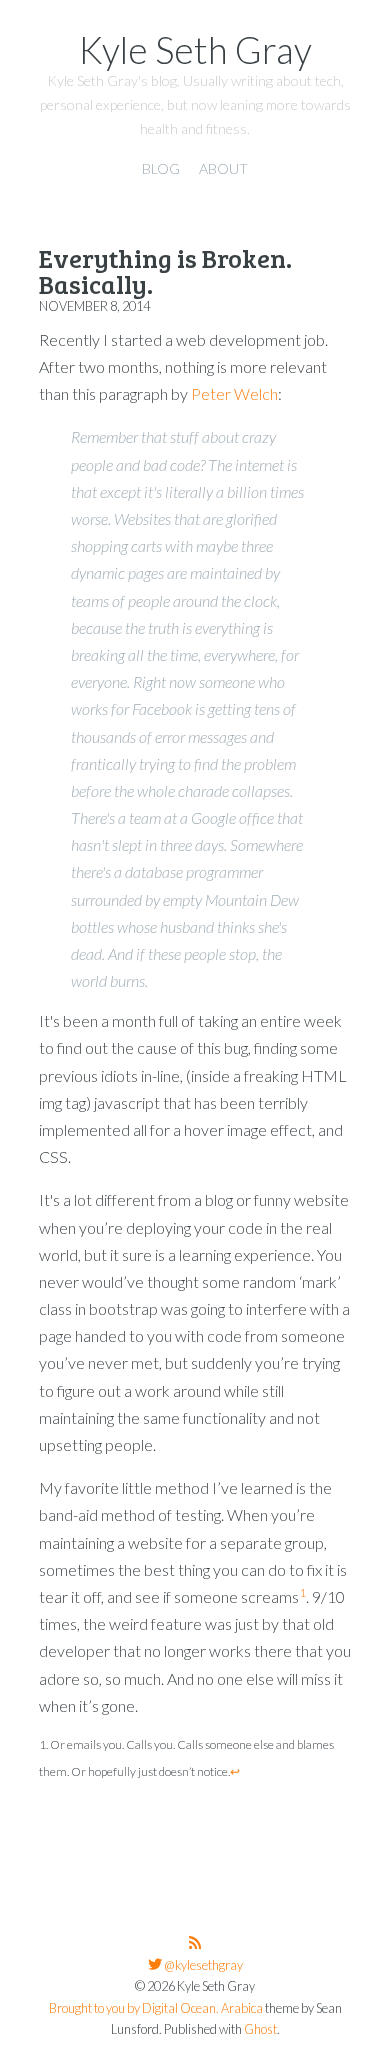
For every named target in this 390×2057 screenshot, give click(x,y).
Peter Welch (234, 393)
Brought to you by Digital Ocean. (134, 2008)
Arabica (242, 2008)
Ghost (260, 2029)
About (223, 168)
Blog (161, 168)
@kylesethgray (202, 1965)
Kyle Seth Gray (195, 50)
